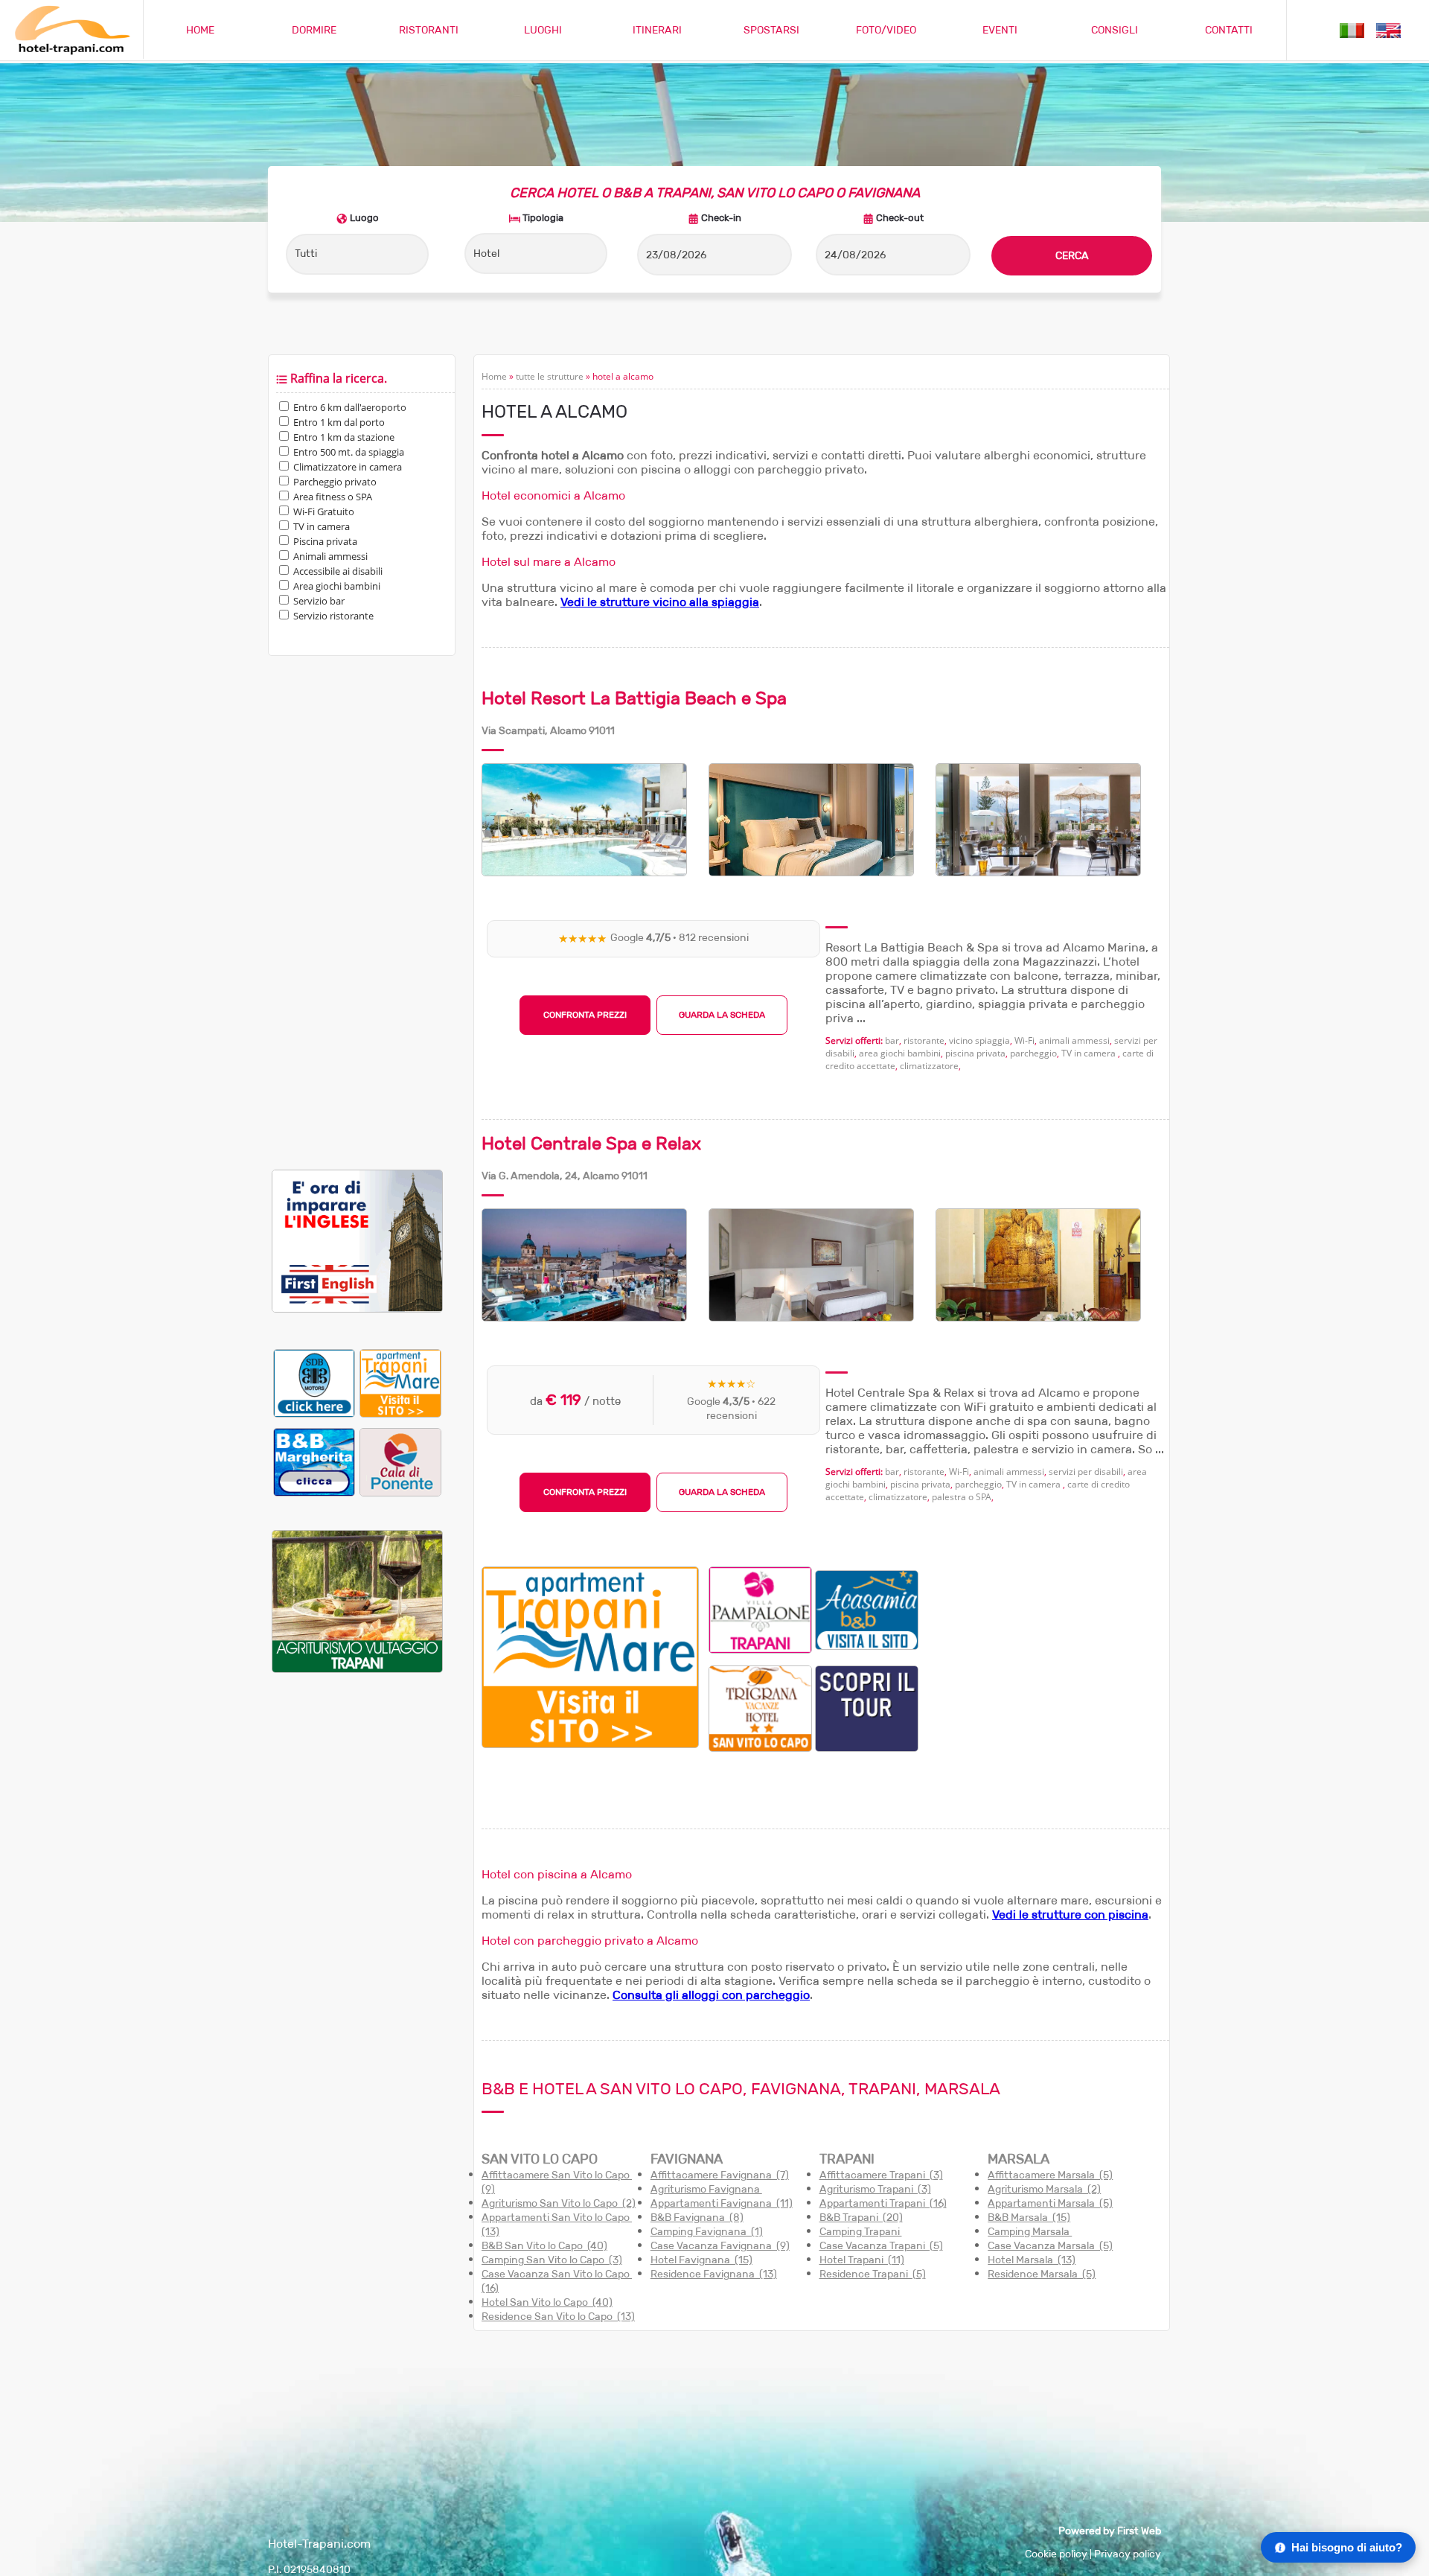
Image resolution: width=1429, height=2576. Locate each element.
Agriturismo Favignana (706, 2189)
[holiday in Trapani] (1388, 29)
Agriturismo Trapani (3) (875, 2189)
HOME (200, 30)
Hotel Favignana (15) (701, 2260)
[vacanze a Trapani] (1352, 29)
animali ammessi (1074, 1040)
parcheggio (1033, 1053)
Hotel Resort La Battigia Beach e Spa (634, 698)
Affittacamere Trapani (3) (881, 2175)
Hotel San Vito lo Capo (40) (547, 2302)
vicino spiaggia (979, 1040)
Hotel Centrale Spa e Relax (591, 1144)
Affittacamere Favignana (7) (720, 2175)
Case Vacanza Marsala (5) (1050, 2246)
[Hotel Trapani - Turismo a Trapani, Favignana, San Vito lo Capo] (71, 52)
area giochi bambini (900, 1053)
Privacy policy (1128, 2554)
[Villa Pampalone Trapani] (760, 1609)
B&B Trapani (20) (861, 2218)
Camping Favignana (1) (707, 2232)
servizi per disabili (1086, 1472)
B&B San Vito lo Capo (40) (544, 2246)
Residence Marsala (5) (1042, 2274)
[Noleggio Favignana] (314, 1383)
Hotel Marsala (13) (1032, 2260)
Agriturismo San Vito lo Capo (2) (559, 2203)
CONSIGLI (1115, 30)
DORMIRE (314, 30)
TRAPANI (847, 2159)
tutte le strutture (550, 376)
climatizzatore (929, 1066)
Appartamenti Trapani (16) (883, 2203)
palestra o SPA (962, 1497)
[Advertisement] (357, 913)
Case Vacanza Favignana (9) (720, 2246)
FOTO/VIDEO (886, 30)
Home (494, 376)
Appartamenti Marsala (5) (1050, 2203)
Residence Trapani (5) (873, 2274)
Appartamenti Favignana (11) (722, 2203)
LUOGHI (543, 30)
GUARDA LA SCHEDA (722, 1015)
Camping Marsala (1030, 2232)
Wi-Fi (1024, 1040)
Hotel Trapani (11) (862, 2260)
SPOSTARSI (771, 30)
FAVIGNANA (687, 2159)
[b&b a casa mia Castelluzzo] (867, 1609)
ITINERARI (657, 30)
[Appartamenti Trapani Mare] (400, 1383)
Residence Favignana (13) (714, 2274)
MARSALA (1019, 2159)
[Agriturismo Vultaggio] (357, 1670)
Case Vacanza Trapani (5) (881, 2246)
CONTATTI (1229, 30)
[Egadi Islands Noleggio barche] (867, 1708)
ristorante (924, 1040)
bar (892, 1040)
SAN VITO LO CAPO (540, 2159)
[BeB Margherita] (314, 1462)
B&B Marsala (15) (1029, 2218)
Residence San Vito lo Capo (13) (558, 2317)
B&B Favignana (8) (697, 2218)
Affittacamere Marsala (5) (1050, 2175)
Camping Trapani (861, 2232)
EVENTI (1000, 30)
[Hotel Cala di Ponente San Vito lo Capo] (400, 1462)
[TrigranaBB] (760, 1708)
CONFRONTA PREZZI (585, 1015)
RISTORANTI (429, 30)
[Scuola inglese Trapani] (357, 1309)
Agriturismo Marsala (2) (1044, 2189)
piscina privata (975, 1053)
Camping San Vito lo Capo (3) (552, 2260)
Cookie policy (1056, 2554)
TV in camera (1090, 1053)
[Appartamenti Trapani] (590, 1744)
